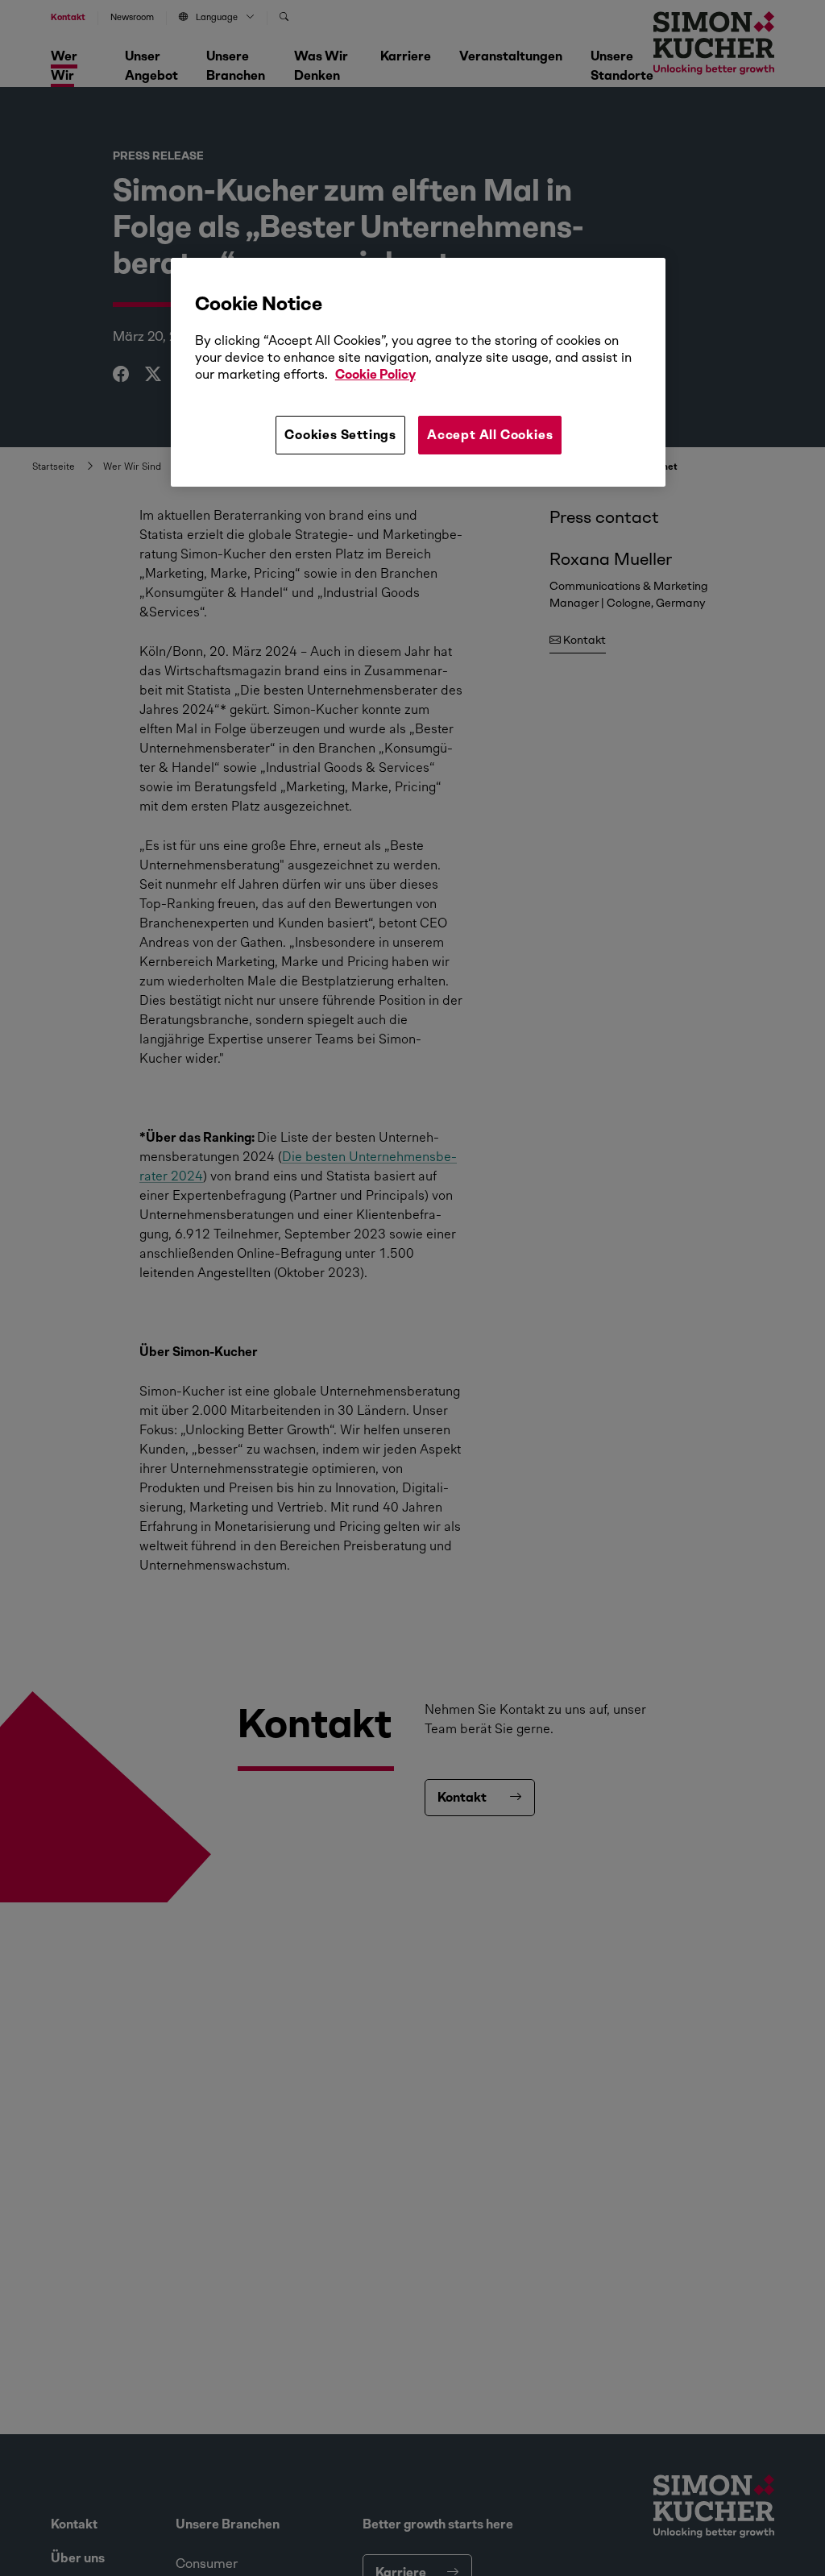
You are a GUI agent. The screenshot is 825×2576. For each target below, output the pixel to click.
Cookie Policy (375, 374)
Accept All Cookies (490, 435)
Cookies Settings (340, 435)
